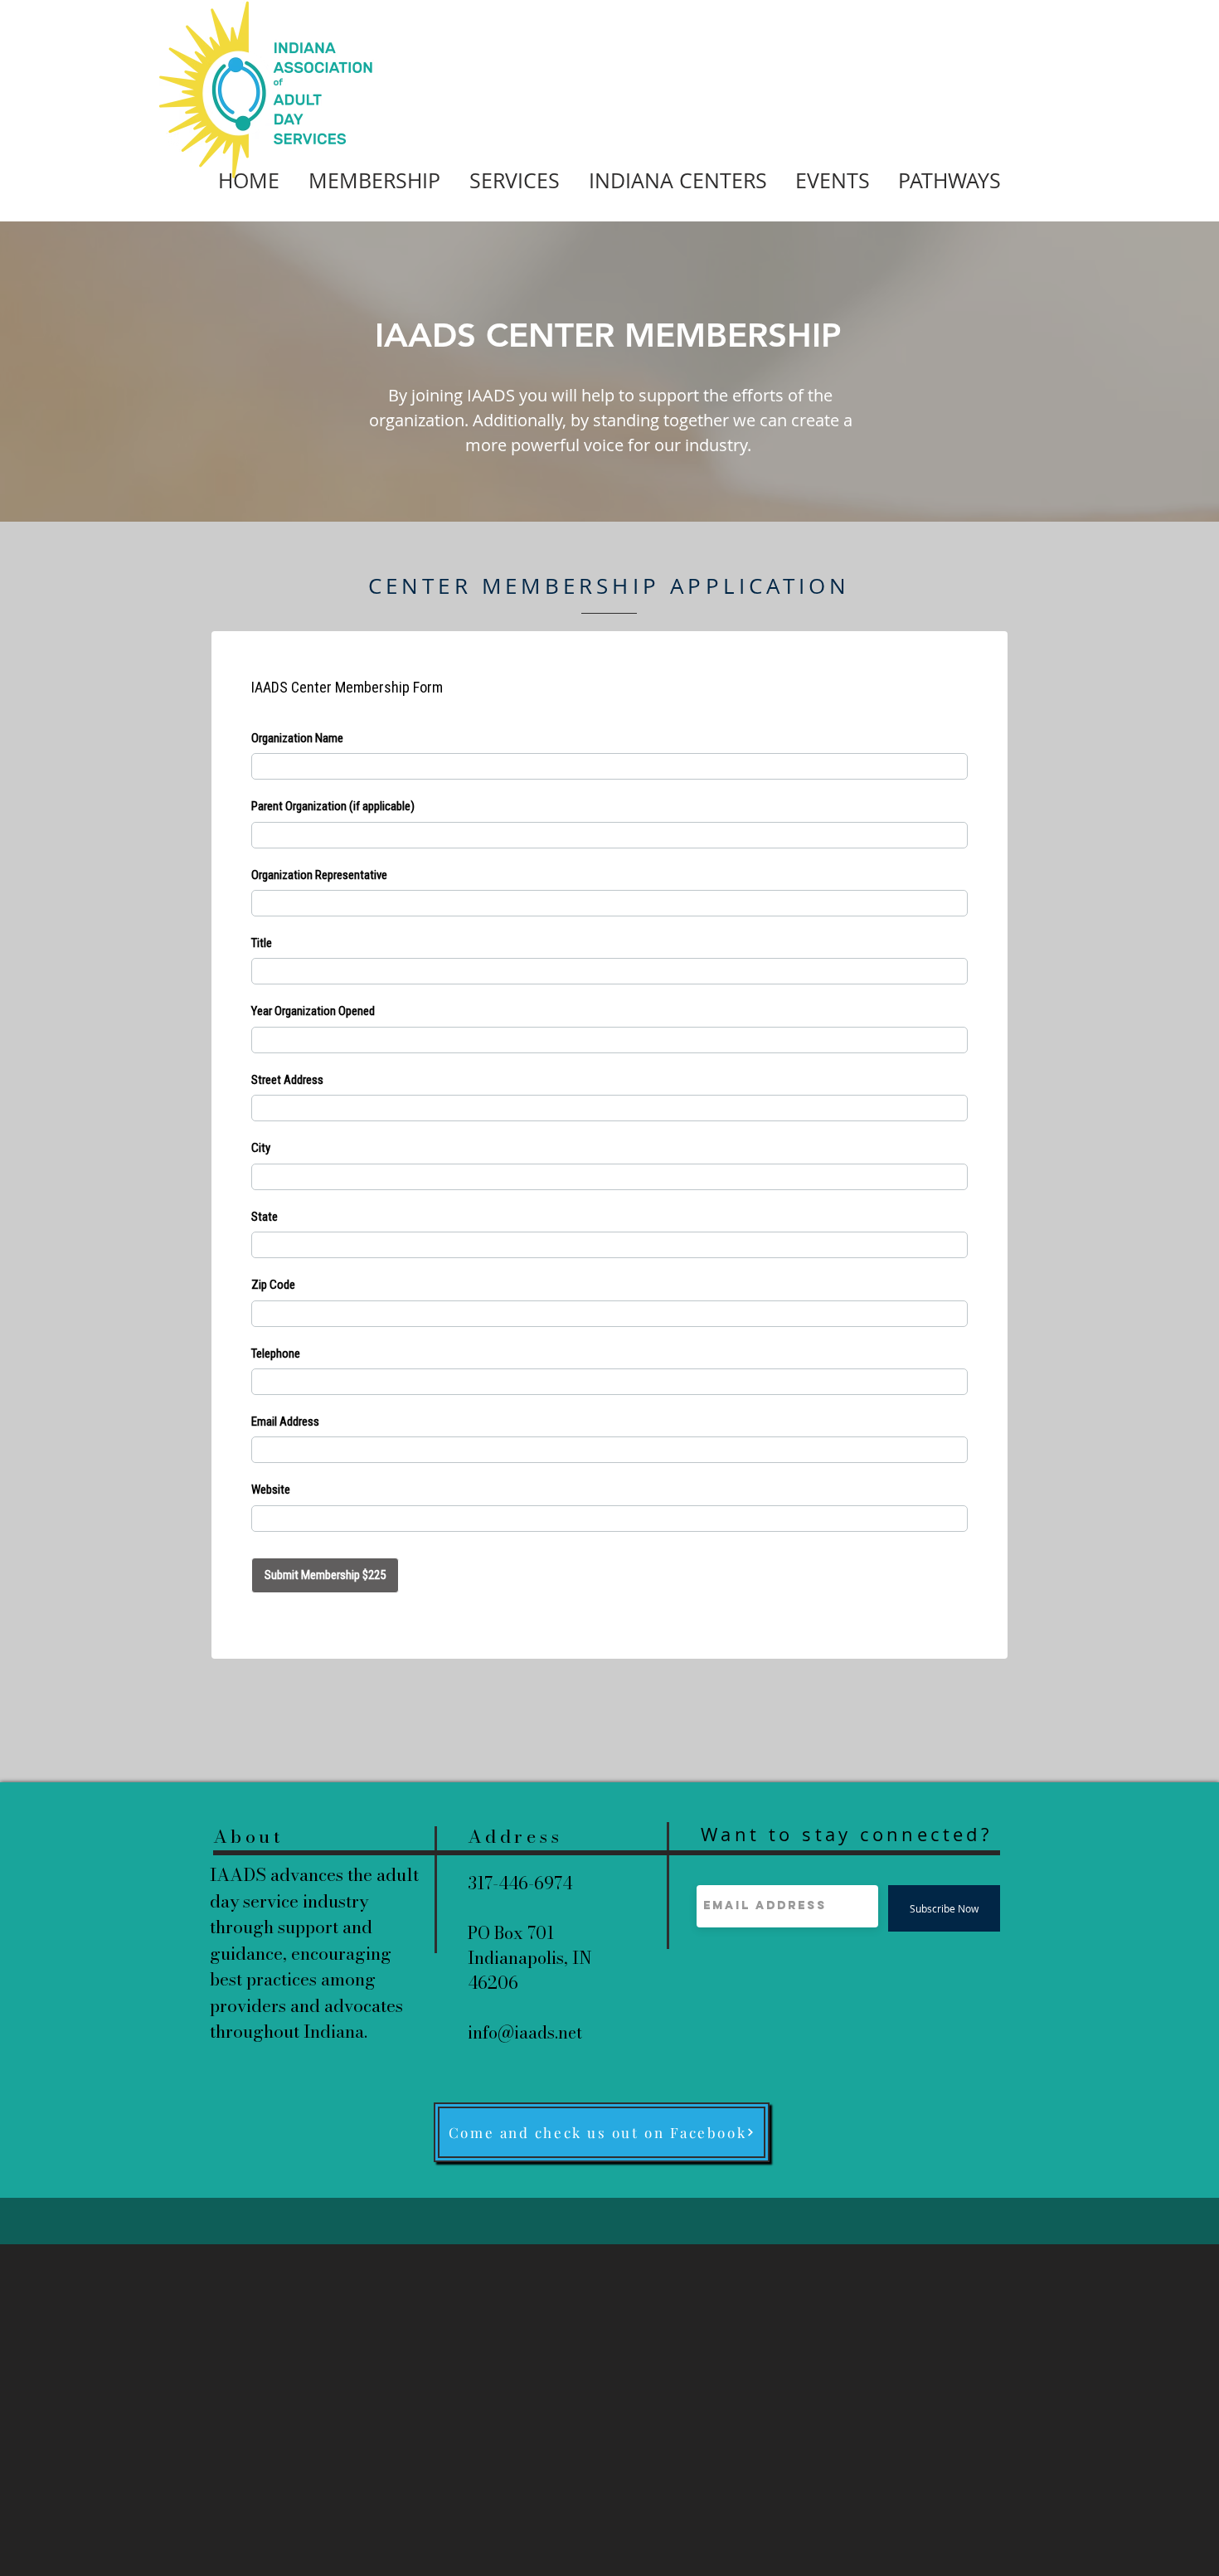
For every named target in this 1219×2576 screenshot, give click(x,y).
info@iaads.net (525, 2032)
